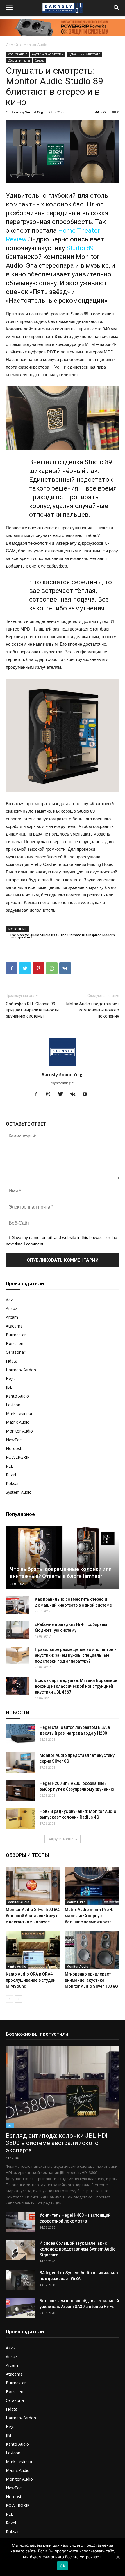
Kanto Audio (17, 1396)
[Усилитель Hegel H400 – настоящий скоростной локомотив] (20, 2222)
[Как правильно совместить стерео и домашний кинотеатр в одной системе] (17, 1605)
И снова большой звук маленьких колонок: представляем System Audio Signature (78, 2249)
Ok (63, 2566)
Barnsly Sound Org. (28, 112)
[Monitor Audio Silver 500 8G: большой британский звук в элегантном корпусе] (33, 1886)
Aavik (11, 1300)
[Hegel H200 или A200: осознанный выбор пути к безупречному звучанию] (20, 1790)
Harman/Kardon (21, 1370)
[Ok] (118, 2557)
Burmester (16, 1335)
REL (9, 1466)
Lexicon (13, 1405)
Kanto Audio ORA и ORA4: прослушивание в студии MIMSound (31, 1980)
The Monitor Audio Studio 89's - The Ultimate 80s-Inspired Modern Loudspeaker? (62, 935)
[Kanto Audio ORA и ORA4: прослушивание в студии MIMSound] (33, 1950)
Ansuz (11, 1308)
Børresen (15, 1343)
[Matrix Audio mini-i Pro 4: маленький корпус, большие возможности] (92, 1886)
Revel (11, 1475)
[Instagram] (50, 1095)
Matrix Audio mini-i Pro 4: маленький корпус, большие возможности (89, 1916)
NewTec (14, 1440)
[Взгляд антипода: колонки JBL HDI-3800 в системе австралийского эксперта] (63, 2087)
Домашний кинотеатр (84, 54)
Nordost (14, 1448)
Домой (12, 45)
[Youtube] (87, 1095)
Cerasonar (16, 1352)
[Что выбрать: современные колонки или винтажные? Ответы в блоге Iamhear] (63, 1558)
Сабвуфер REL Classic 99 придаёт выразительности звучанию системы (32, 1010)
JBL (9, 1387)
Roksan (13, 1483)
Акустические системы (48, 54)
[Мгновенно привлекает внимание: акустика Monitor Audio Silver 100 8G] (92, 1950)
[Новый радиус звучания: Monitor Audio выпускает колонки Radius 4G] (20, 1818)
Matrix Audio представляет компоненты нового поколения (93, 1010)
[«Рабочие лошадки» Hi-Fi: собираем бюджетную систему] (17, 1630)
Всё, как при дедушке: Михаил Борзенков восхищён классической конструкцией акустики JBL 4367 (76, 1686)
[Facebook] (38, 1095)
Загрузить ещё (60, 1839)
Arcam (12, 1317)
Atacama (14, 1326)
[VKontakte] (75, 1095)
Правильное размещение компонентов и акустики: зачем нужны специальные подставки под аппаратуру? (76, 1655)
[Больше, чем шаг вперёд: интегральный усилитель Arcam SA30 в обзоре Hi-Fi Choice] (20, 2308)
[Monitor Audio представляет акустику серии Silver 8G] (20, 1762)
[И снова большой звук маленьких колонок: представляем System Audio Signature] (20, 2250)
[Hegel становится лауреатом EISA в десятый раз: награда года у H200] (20, 1734)
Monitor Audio (35, 45)
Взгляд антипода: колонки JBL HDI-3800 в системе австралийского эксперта (58, 2143)
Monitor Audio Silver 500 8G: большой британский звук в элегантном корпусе (33, 1916)
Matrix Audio (18, 1422)
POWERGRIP (18, 1457)
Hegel (11, 1378)
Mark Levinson (20, 1413)
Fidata (12, 1361)
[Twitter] (63, 1095)
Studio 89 (80, 248)
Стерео (40, 60)
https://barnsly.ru (63, 1083)
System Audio (19, 1492)
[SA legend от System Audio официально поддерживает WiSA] (20, 2280)
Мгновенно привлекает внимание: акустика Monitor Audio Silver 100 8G (91, 1980)
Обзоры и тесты (19, 60)
